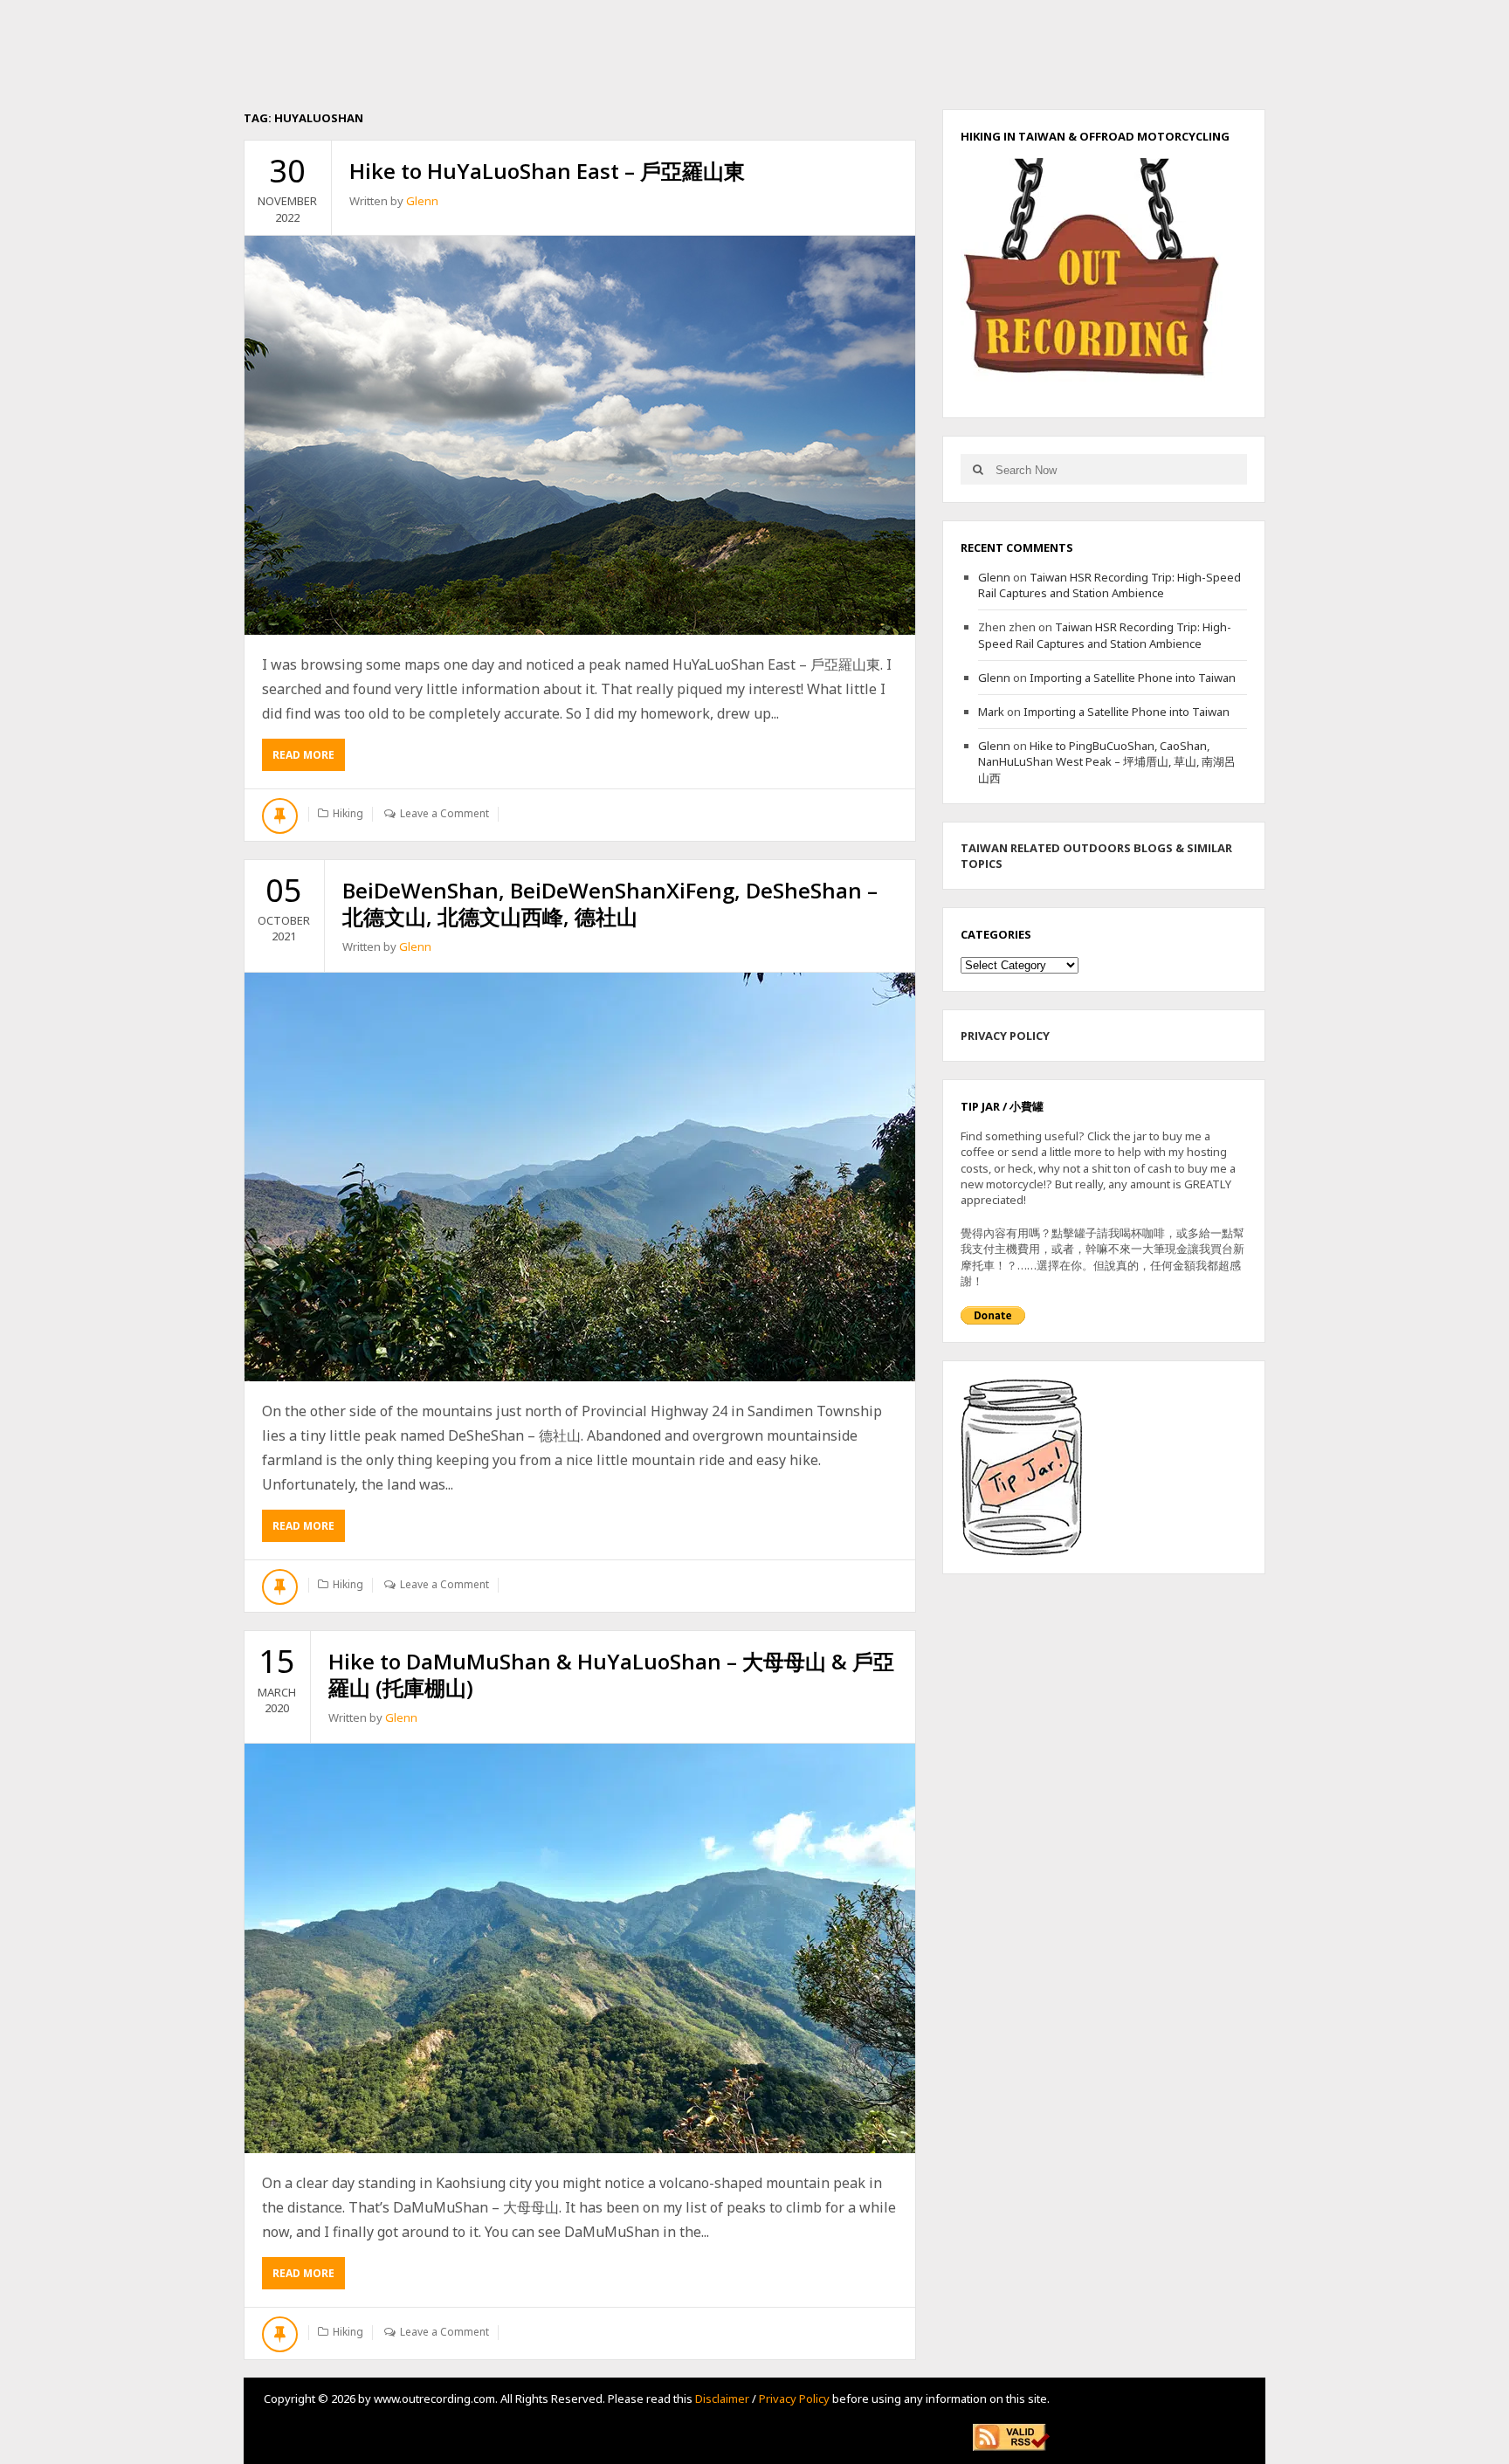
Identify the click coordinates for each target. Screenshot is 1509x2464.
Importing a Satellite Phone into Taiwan (1133, 678)
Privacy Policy (794, 2399)
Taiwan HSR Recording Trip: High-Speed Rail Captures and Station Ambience (1109, 585)
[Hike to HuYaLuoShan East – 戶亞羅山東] (580, 435)
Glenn (422, 201)
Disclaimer (722, 2399)
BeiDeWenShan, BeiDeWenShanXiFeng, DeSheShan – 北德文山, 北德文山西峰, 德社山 (610, 903)
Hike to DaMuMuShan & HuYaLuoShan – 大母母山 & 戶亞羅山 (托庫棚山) (611, 1674)
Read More (309, 759)
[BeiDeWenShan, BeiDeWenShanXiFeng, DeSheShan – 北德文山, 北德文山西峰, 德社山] (580, 1177)
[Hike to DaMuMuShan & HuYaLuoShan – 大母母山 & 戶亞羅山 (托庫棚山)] (580, 1948)
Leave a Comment (444, 813)
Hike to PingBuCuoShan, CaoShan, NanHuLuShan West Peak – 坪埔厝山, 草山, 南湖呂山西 (1107, 761)
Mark (991, 712)
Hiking (348, 813)
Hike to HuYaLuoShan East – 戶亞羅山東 (547, 171)
